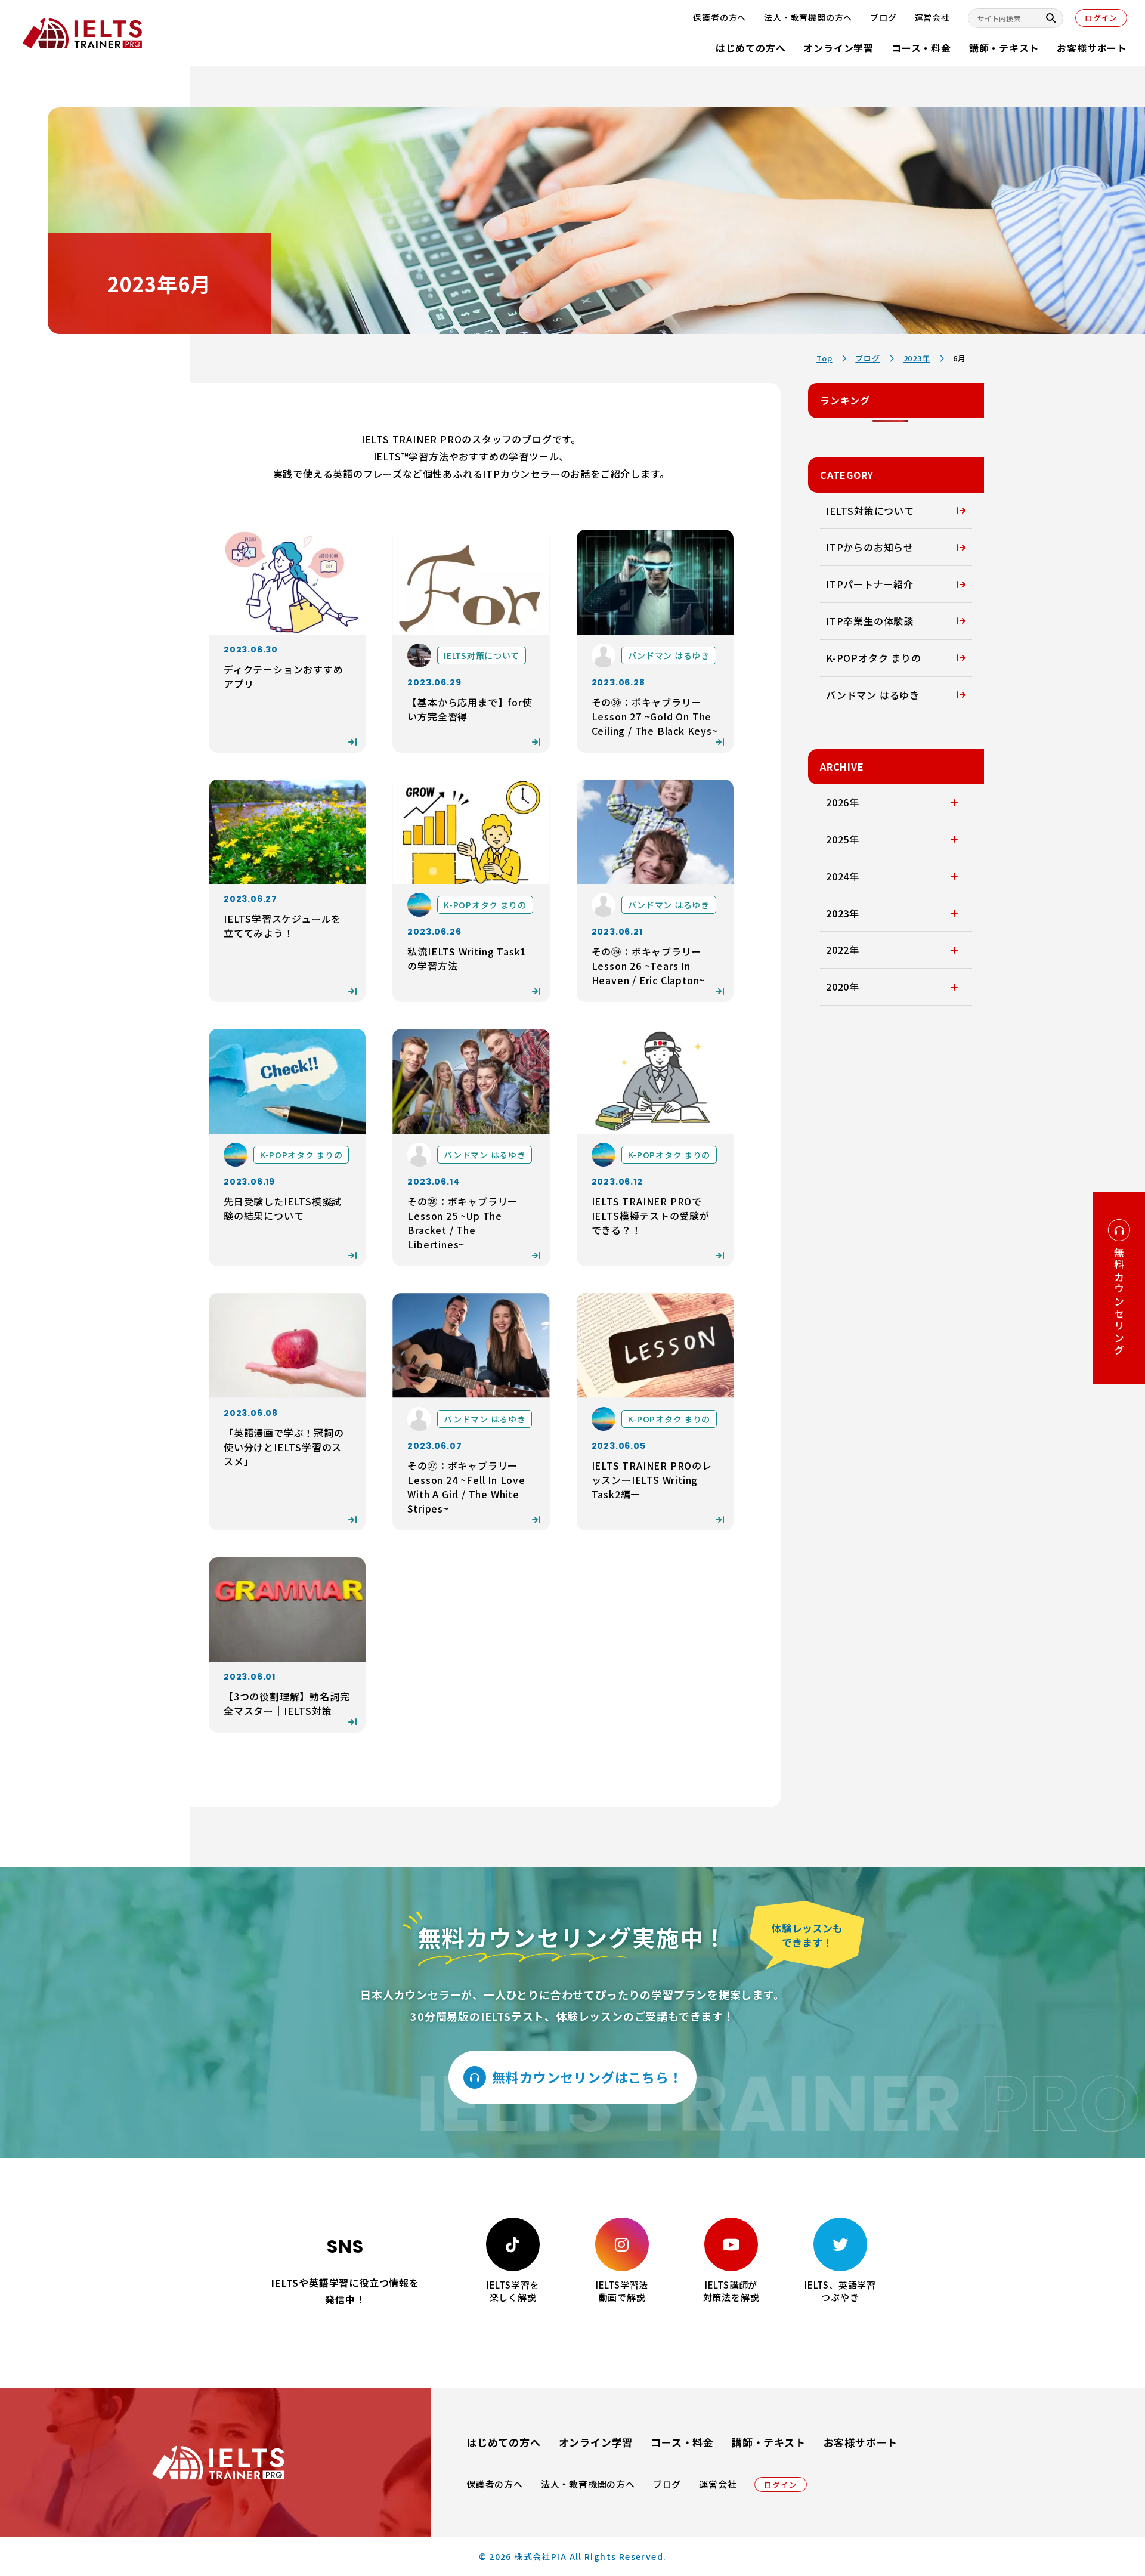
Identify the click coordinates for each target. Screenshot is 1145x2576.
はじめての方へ (751, 48)
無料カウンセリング (1119, 1302)
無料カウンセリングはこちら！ (587, 2077)
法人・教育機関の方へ (588, 2484)
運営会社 (718, 2484)
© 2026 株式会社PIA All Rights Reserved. (573, 2556)
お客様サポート (1092, 48)
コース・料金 (921, 48)
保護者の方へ (495, 2484)
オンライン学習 (838, 48)
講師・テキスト (1004, 48)
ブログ (667, 2484)
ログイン (1101, 18)
